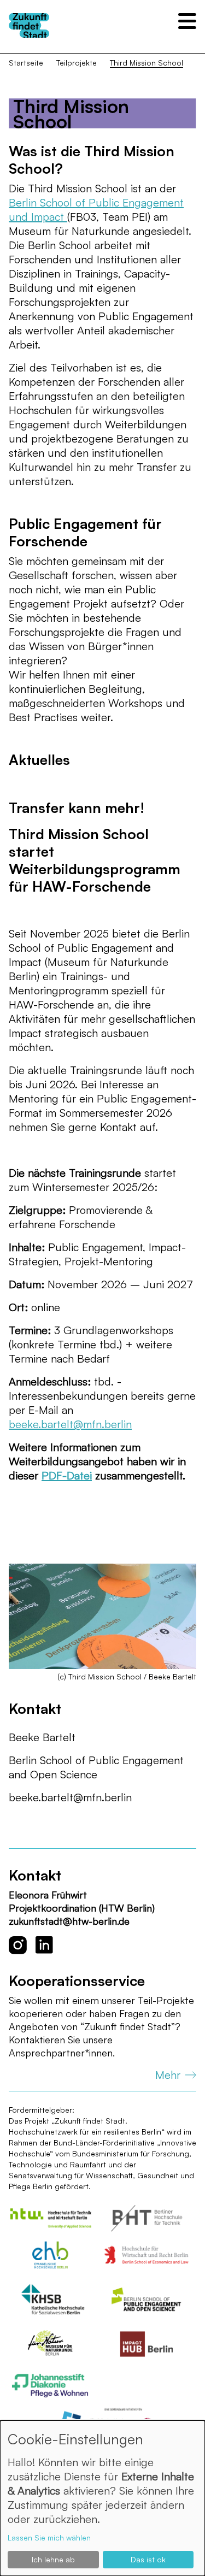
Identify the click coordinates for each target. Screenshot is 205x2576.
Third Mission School (147, 63)
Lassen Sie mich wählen (49, 2537)
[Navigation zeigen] (187, 21)
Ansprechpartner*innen (61, 2053)
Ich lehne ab (53, 2559)
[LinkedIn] (44, 1945)
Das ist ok (148, 2559)
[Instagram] (18, 1945)
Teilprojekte (77, 63)
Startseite (26, 63)
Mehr (168, 2075)
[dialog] (102, 2498)
